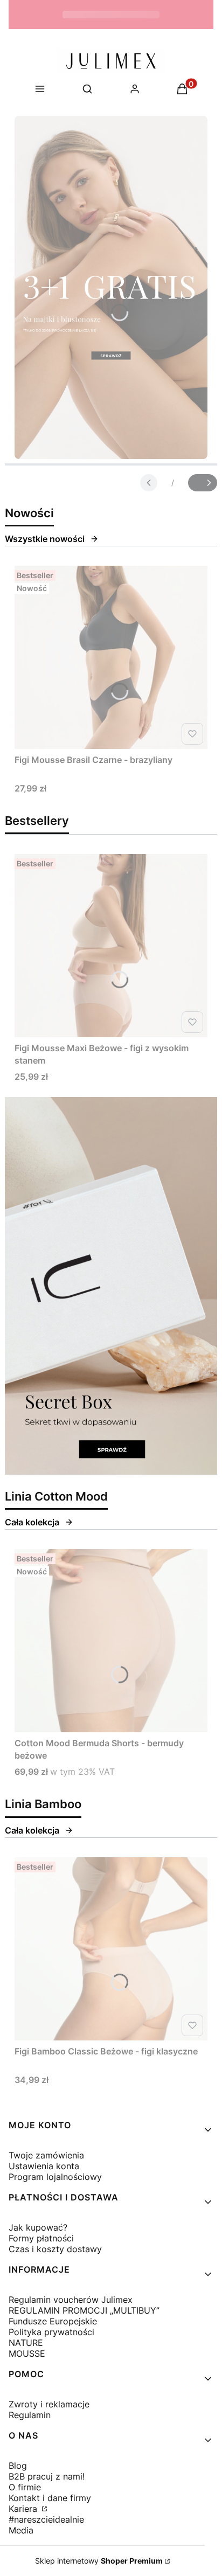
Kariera (24, 2509)
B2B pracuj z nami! (47, 2476)
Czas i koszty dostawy (55, 2249)
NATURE (26, 2343)
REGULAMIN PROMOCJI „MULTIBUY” (84, 2310)
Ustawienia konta (44, 2166)
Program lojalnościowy (55, 2177)
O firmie (25, 2487)
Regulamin (30, 2415)
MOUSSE (27, 2353)
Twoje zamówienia (46, 2155)
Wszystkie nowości (45, 539)
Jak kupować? (38, 2227)
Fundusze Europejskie (53, 2321)
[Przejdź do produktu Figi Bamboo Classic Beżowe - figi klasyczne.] (111, 1949)
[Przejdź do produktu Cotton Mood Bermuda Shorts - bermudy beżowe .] (111, 1641)
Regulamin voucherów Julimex (71, 2300)
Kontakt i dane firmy (50, 2498)
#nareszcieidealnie (46, 2519)
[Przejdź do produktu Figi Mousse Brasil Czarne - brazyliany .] (111, 657)
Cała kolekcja (32, 1522)
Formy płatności (41, 2238)
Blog (18, 2466)
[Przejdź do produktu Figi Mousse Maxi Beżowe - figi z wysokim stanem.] (111, 946)
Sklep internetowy (99, 2561)
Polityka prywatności (51, 2332)
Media (21, 2530)
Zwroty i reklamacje (49, 2404)
